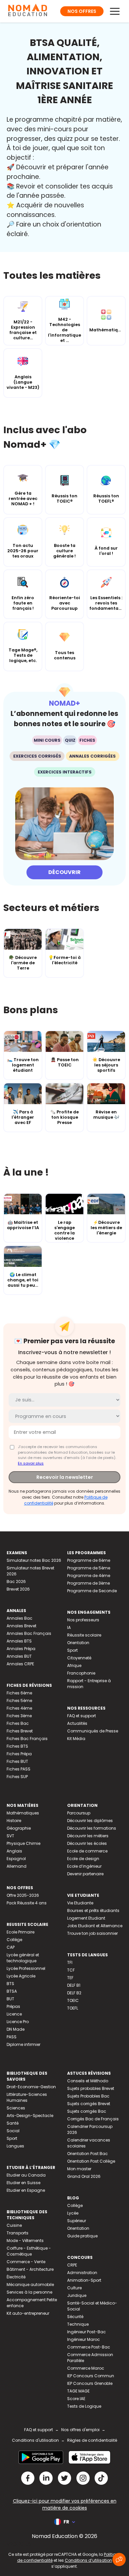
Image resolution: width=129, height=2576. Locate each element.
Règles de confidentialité (92, 2440)
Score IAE (76, 2399)
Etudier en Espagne (26, 2190)
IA (69, 1627)
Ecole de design (83, 1859)
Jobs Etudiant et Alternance (95, 1926)
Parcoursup (79, 1813)
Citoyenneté (79, 1658)
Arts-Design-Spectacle (30, 2116)
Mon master (79, 2169)
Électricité (16, 2277)
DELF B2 (74, 1993)
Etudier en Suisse (23, 2183)
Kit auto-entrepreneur (28, 2313)
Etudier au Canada (26, 2175)
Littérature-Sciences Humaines (27, 2097)
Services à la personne (29, 2292)
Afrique (74, 1665)
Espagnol (16, 1859)
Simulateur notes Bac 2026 (34, 1560)
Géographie (19, 1828)
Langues (15, 2146)
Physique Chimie (23, 1843)
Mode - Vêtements (25, 2241)
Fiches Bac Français (27, 1739)
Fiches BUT (17, 1761)
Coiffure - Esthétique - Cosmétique (29, 2251)
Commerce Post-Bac (89, 2347)
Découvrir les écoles (87, 1843)
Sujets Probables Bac (88, 2096)
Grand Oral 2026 (84, 2176)
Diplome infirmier (23, 2044)
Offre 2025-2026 (23, 1895)
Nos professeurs (83, 1620)
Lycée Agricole (21, 1976)
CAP (11, 1947)
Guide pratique (82, 2236)
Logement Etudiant (86, 1918)
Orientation (78, 1643)
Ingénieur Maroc (84, 2339)
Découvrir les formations (92, 1828)
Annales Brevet (21, 1626)
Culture (74, 2288)
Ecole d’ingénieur (84, 1866)
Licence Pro (18, 2022)
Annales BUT (19, 1656)
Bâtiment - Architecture (30, 2269)
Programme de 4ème (89, 1576)
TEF (70, 1978)
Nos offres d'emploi (80, 2430)
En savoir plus (31, 1463)
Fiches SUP (17, 1777)
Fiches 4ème (19, 1708)
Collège (14, 1940)
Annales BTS (19, 1641)
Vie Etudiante (80, 1903)
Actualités (77, 1723)
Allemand (17, 1866)
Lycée (73, 2213)
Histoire (14, 1821)
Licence (14, 2014)
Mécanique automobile (30, 2285)
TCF (71, 1970)
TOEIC (73, 2000)
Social (13, 2131)
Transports (18, 2233)
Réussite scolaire (84, 1635)
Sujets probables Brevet (91, 2088)
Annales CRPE (20, 1664)
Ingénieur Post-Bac (86, 2332)
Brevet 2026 (18, 1589)
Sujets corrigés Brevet (89, 2104)
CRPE (72, 2265)
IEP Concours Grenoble (90, 2383)
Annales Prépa (21, 1649)
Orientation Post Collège (91, 2161)
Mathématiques (23, 1813)
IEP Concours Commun (91, 2376)
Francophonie (81, 1673)
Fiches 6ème (19, 1693)
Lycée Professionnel (26, 1968)
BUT (10, 1999)
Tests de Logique (84, 2406)
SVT (10, 1836)
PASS (12, 2037)
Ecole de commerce (87, 1851)
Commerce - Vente (26, 2262)
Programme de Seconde (92, 1591)
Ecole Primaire (21, 1932)
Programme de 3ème (88, 1583)
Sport (72, 1650)
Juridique (77, 2295)
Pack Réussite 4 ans (27, 1903)
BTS (10, 1984)
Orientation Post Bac (87, 2154)
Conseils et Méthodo (88, 2081)
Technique (78, 2324)
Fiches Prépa (19, 1754)
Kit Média (76, 1739)
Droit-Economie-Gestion (31, 2087)
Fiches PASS (19, 1769)
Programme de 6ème (89, 1560)
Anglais (14, 1851)
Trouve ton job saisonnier (92, 1933)
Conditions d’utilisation (88, 2560)
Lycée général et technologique (23, 1958)
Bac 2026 (16, 1581)
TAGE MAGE (78, 2391)
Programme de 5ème (89, 1568)
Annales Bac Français (29, 1633)
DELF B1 (74, 1985)
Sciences (16, 2108)
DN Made (16, 2029)
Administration (82, 2273)
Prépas (13, 2006)
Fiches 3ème (19, 1716)
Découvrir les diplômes (90, 1821)
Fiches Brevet (20, 1731)
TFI (70, 1962)
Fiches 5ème (19, 1701)
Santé (13, 2123)
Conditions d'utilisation (35, 2440)
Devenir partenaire (85, 1874)
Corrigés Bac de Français (93, 2119)
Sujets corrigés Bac (87, 2111)
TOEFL (73, 2008)
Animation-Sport (84, 2280)
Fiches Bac (18, 1723)
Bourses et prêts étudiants (93, 1911)
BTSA (12, 1991)
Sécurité (75, 2317)
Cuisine (14, 2225)
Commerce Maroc (86, 2368)
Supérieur (77, 2221)
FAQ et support (82, 1716)
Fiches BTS (17, 1746)
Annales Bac (20, 1618)
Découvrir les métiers (88, 1836)
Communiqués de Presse (93, 1731)
